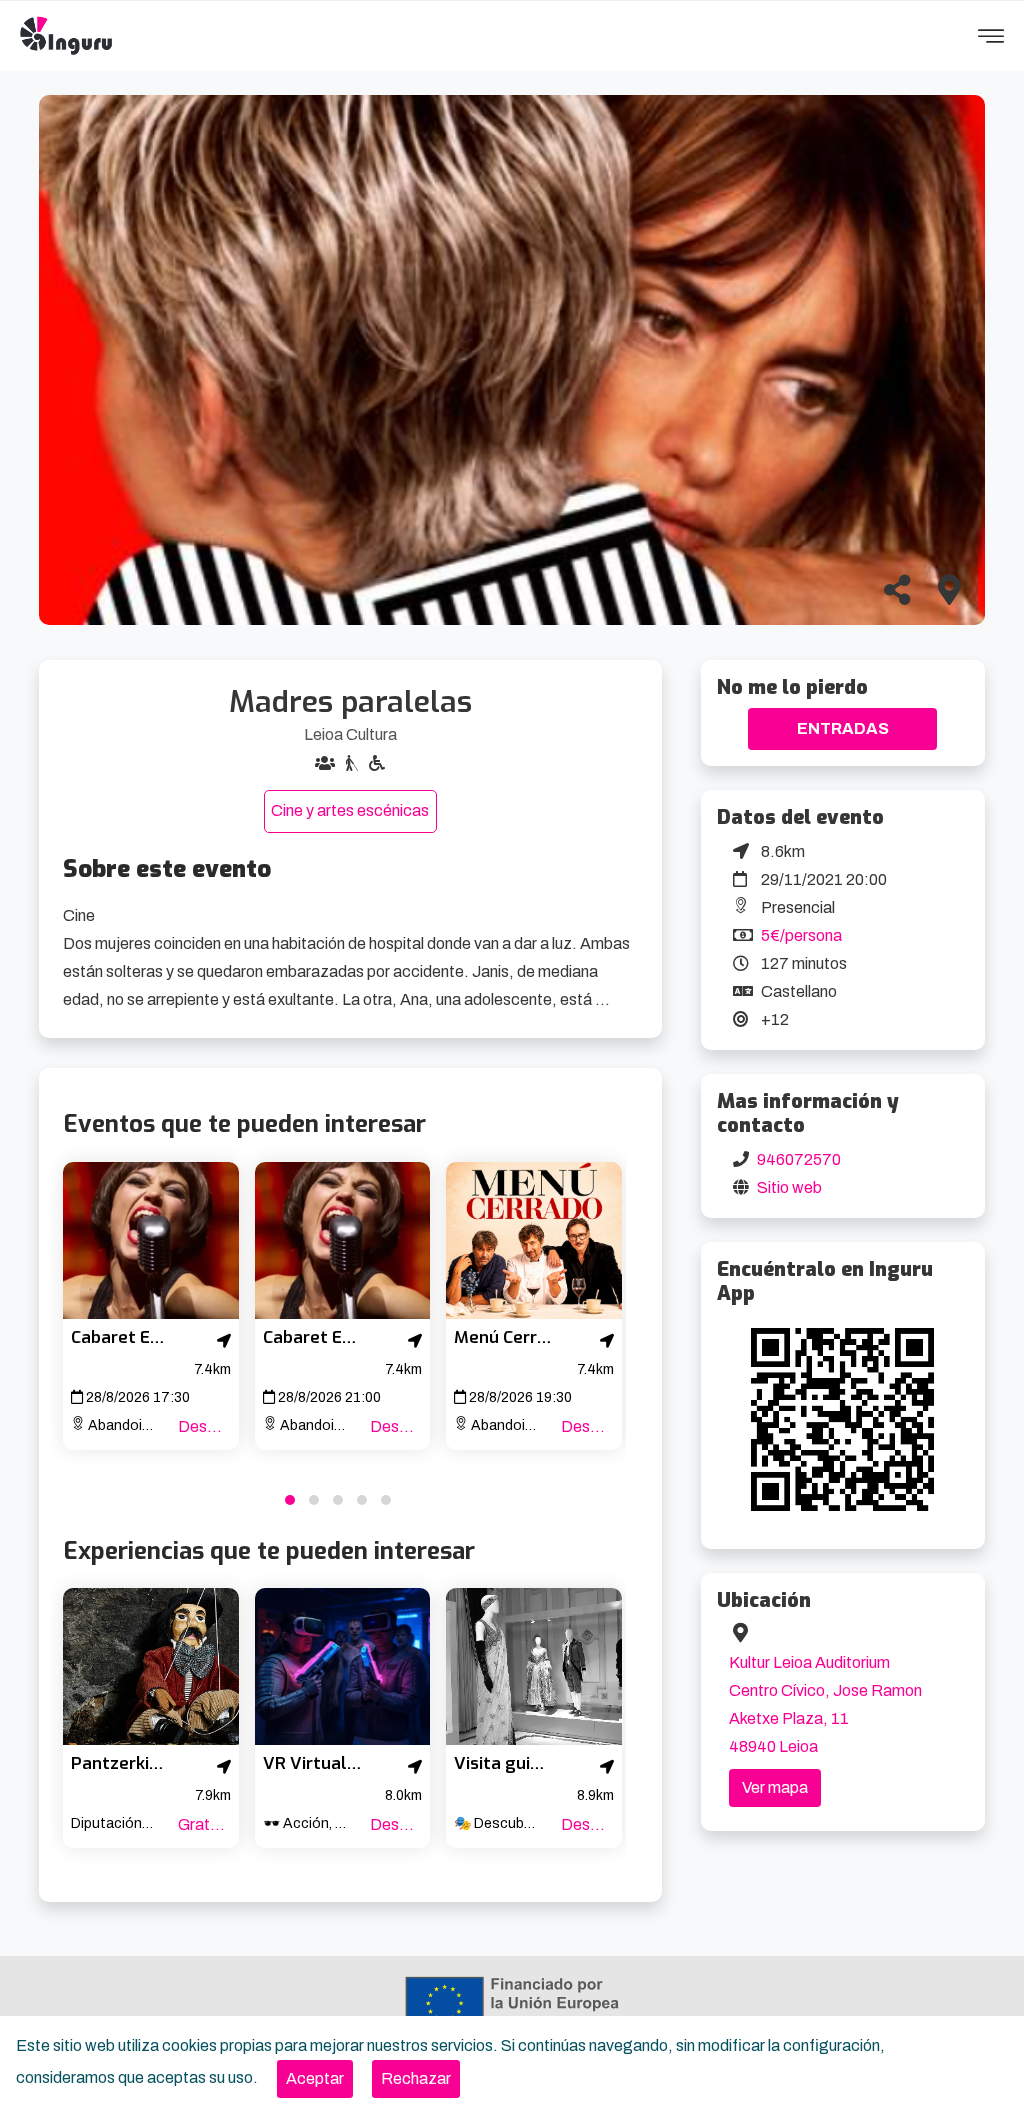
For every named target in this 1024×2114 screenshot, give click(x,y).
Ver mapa (775, 1787)
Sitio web (789, 1187)
